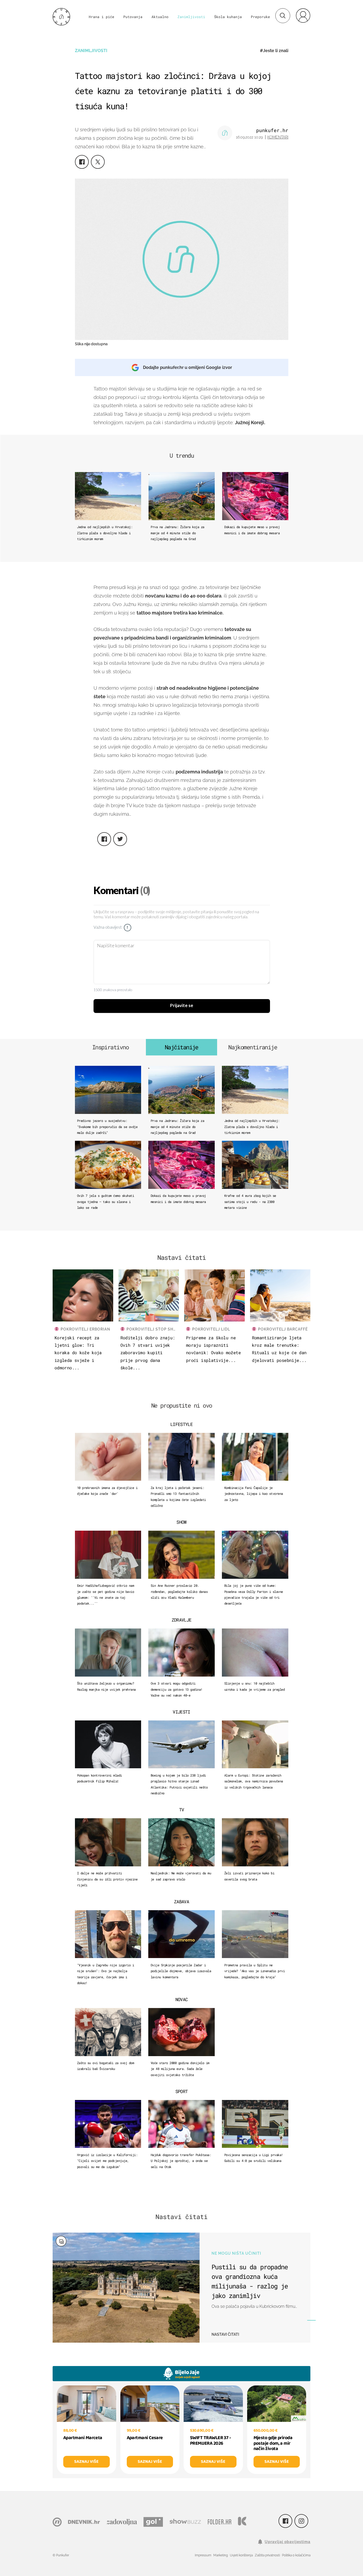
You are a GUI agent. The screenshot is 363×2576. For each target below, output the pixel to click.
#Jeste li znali (274, 51)
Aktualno (160, 17)
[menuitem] (303, 15)
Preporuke (260, 17)
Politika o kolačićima (296, 2555)
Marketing (221, 2555)
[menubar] (303, 15)
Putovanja (133, 17)
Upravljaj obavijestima (288, 2542)
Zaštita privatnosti (267, 2555)
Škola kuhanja (228, 17)
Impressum (203, 2555)
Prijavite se (182, 1006)
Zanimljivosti (191, 17)
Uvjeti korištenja (241, 2555)
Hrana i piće (102, 17)
